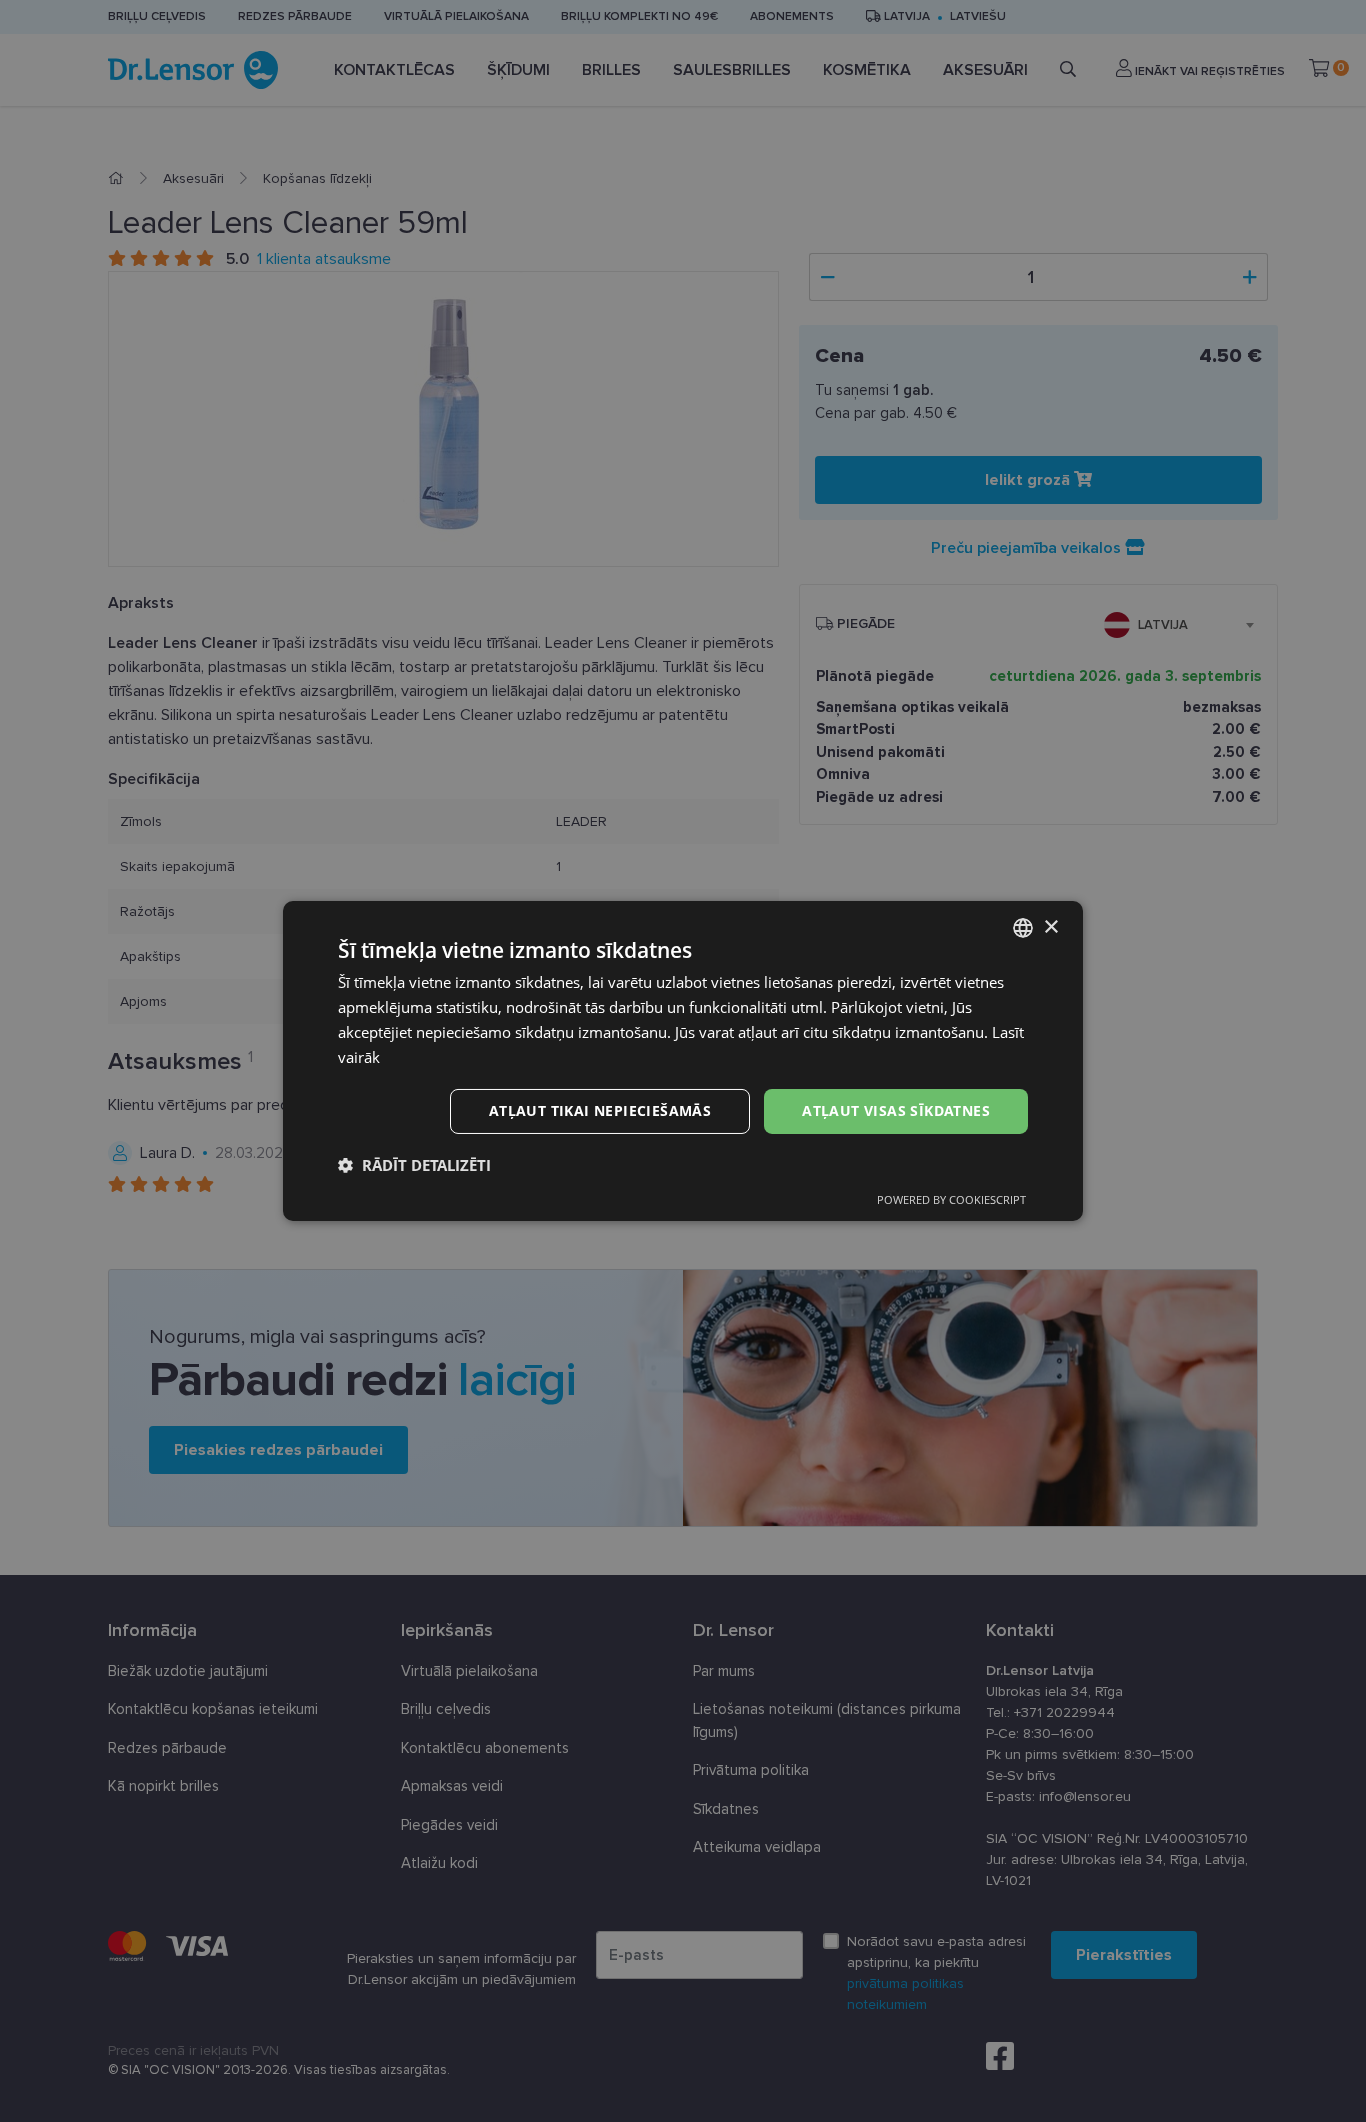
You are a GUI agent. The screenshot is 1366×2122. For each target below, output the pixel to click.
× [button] (1050, 926)
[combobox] (1023, 928)
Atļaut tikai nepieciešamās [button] (600, 1110)
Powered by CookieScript (951, 1199)
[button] (414, 1165)
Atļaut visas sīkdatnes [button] (896, 1110)
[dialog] (683, 1061)
